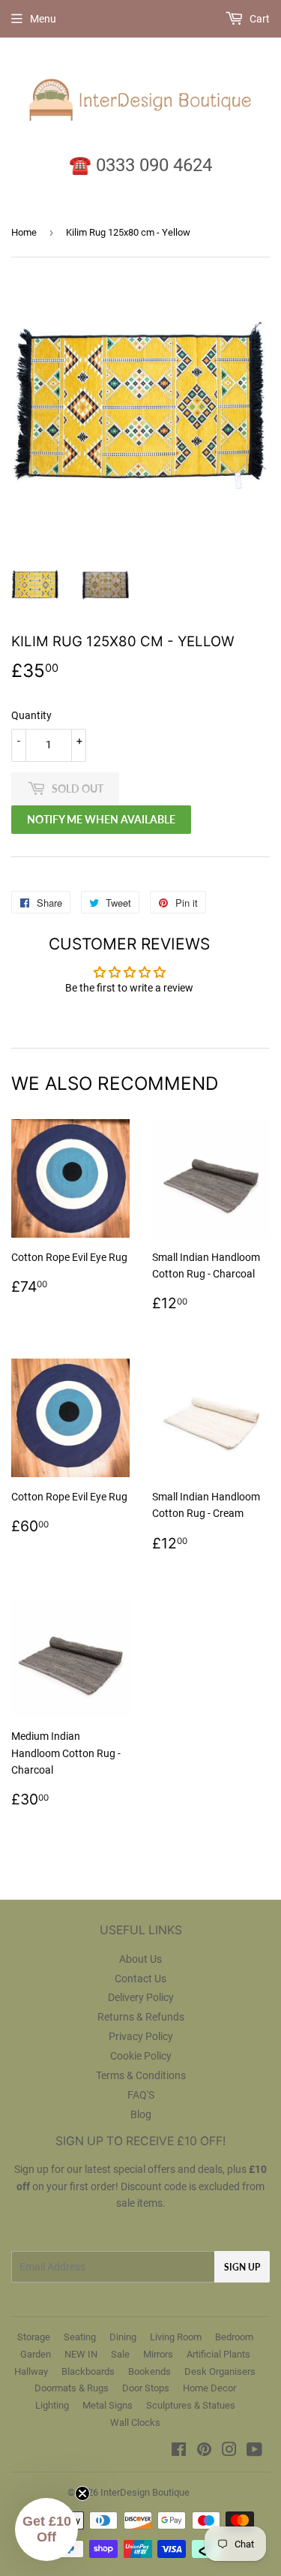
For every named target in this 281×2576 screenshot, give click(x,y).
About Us (140, 1959)
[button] (46, 2529)
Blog (141, 2114)
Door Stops (146, 2388)
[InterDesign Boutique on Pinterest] (204, 2451)
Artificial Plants (218, 2354)
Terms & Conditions (141, 2075)
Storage (34, 2337)
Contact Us (140, 1979)
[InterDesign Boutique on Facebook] (179, 2451)
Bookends (149, 2371)
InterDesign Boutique (145, 2492)
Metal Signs (108, 2405)
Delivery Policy (141, 1997)
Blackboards (88, 2371)
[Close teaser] (82, 2493)
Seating (80, 2337)
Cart (259, 19)
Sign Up (242, 2267)
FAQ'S (141, 2095)
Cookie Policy (141, 2056)
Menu (43, 19)
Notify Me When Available (101, 819)
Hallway (31, 2371)
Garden (36, 2354)
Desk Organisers (220, 2371)
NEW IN (81, 2354)
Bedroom (234, 2337)
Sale (120, 2354)
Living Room (176, 2337)
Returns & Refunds (141, 2017)
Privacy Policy (141, 2036)
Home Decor (209, 2388)
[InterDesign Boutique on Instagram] (229, 2451)
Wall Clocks (135, 2423)
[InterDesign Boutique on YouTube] (254, 2451)
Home (24, 232)
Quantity (31, 715)
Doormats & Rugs (72, 2388)
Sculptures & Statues (191, 2405)
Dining (123, 2337)
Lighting (52, 2405)
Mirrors (158, 2354)
